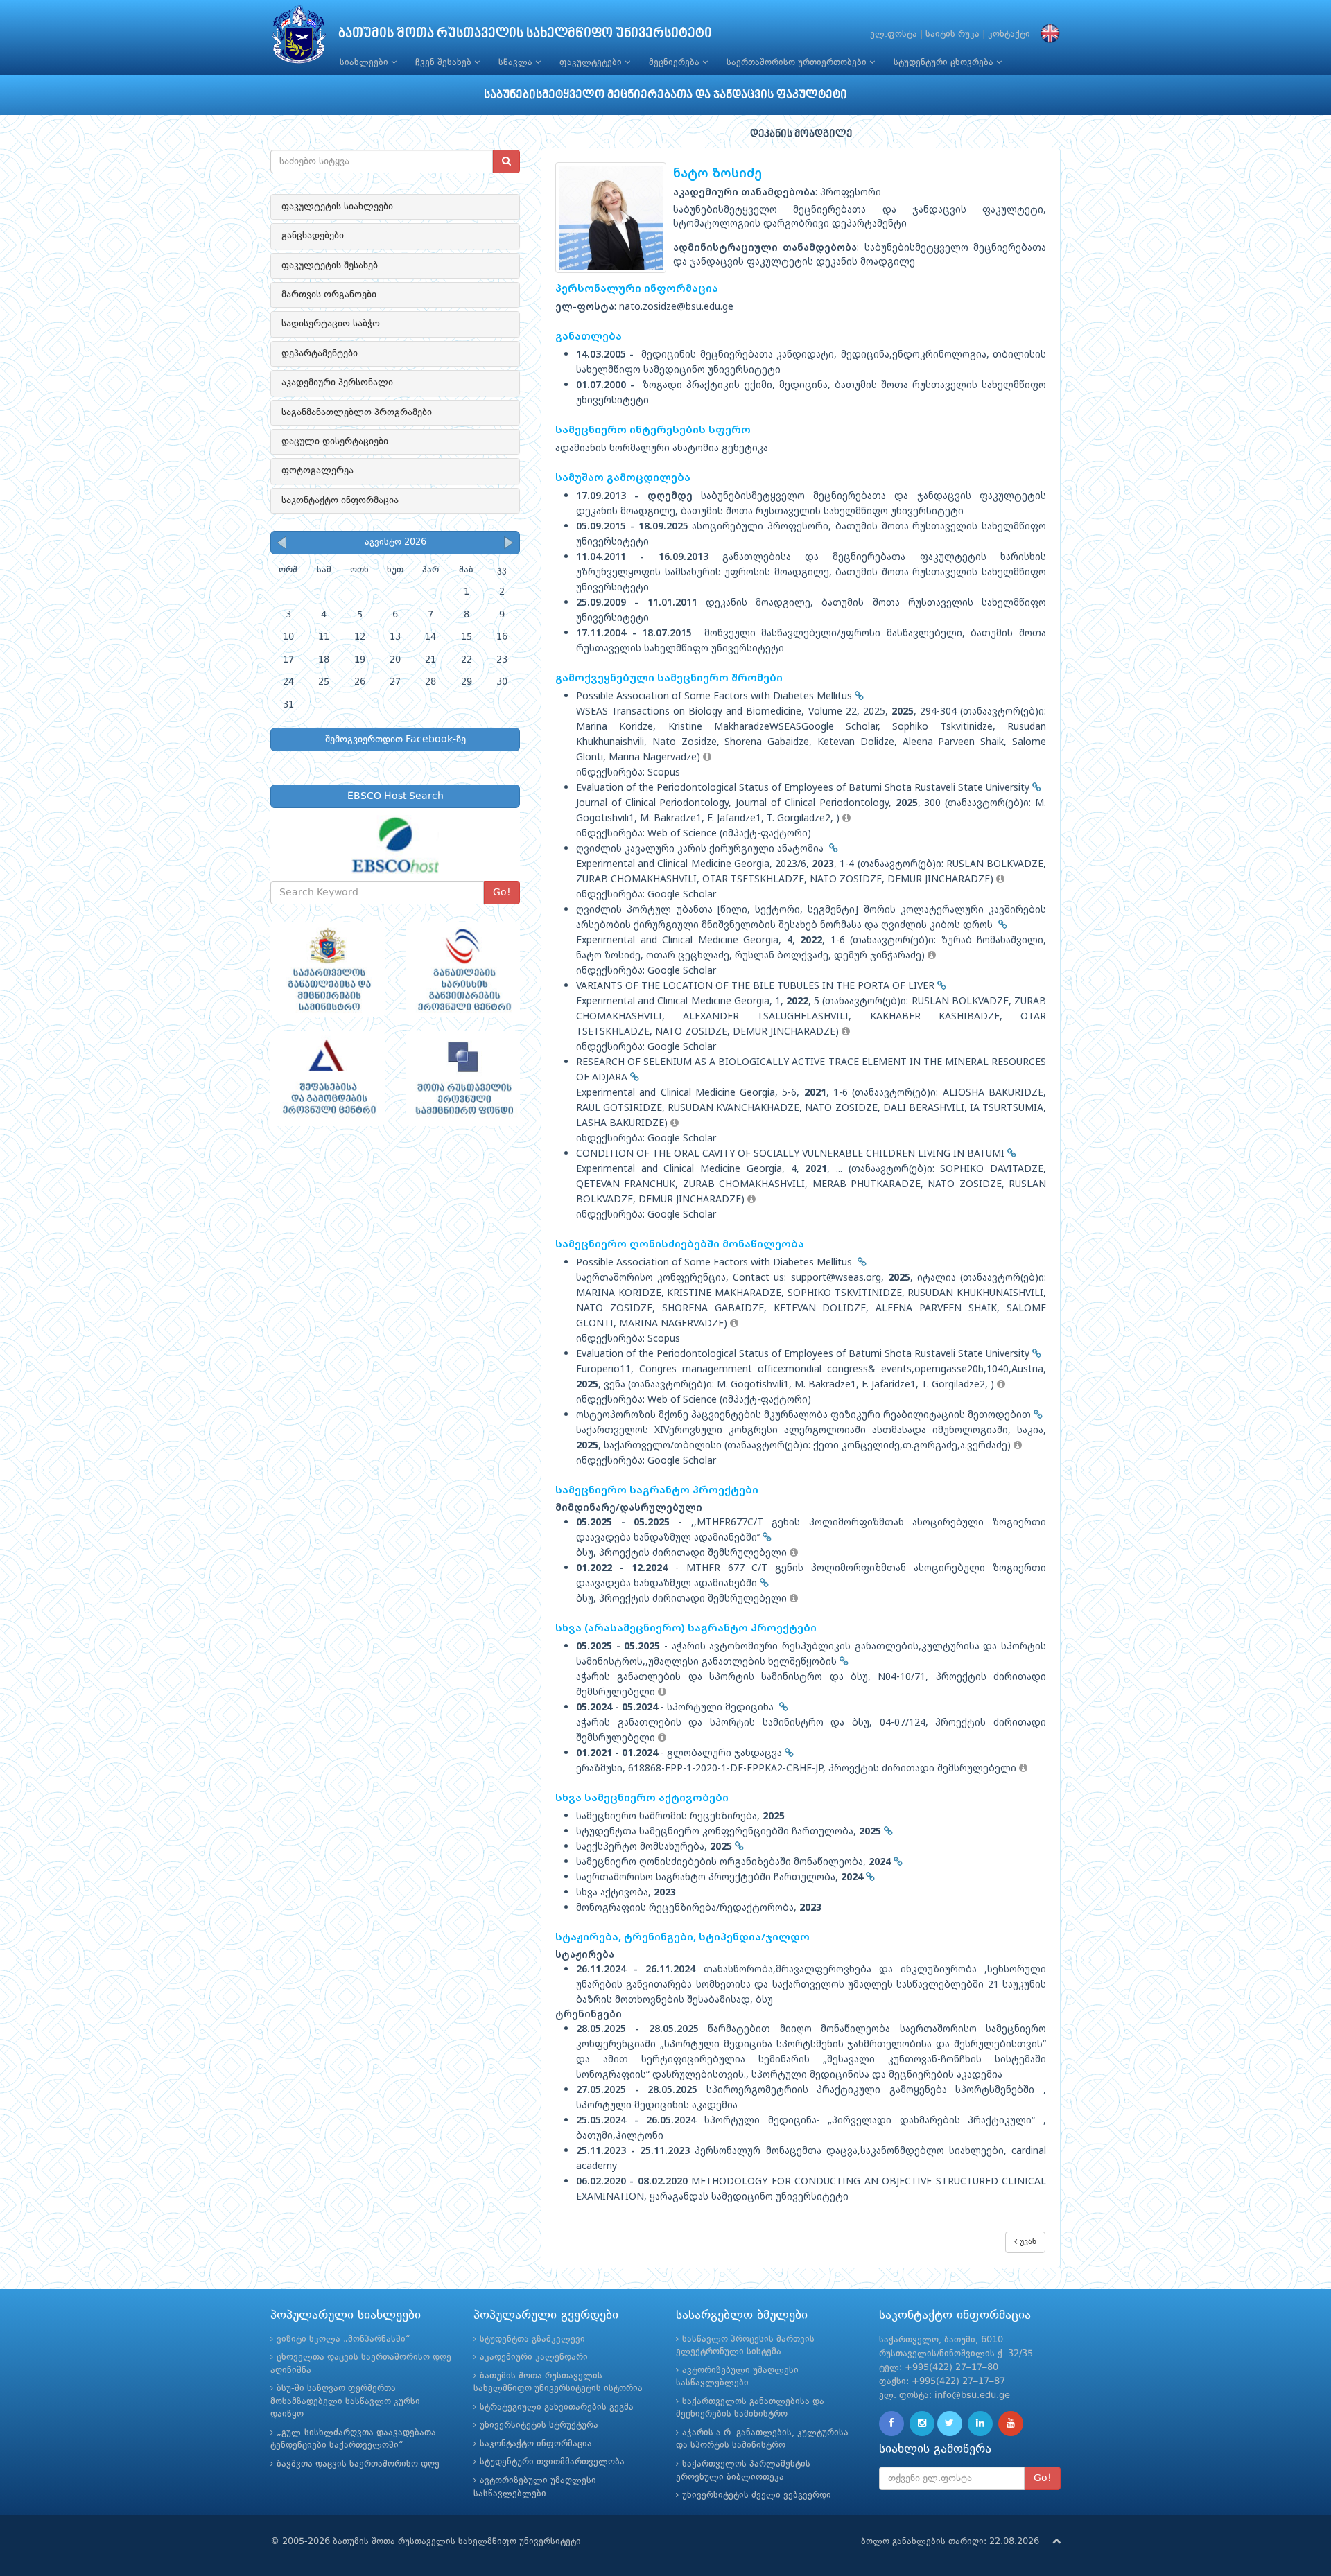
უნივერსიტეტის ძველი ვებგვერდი (757, 2495)
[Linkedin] (980, 2424)
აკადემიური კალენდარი (534, 2357)
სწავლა (517, 63)
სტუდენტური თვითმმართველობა (552, 2462)
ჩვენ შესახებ (445, 63)
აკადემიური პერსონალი (337, 383)
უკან (1027, 2242)
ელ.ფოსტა (894, 34)
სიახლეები (365, 63)
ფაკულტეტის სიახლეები (337, 207)
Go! (502, 893)
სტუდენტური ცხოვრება (945, 63)
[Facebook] (891, 2424)
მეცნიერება (676, 63)
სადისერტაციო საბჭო (331, 324)
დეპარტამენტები (320, 353)
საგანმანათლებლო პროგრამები (357, 412)
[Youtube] (1011, 2424)
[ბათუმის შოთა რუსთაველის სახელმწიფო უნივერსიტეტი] (299, 38)
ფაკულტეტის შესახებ (330, 265)
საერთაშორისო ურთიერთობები (798, 63)
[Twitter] (950, 2424)
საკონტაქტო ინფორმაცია (340, 500)
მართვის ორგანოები (329, 295)
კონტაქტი (1009, 34)
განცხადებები (313, 236)
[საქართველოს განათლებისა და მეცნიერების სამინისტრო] (328, 970)
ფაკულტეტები (592, 63)
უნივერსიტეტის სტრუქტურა (539, 2425)
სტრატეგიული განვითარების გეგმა (557, 2407)
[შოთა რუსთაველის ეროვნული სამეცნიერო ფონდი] (463, 1078)
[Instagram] (922, 2424)
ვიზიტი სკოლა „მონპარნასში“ (343, 2339)
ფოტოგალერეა (317, 471)
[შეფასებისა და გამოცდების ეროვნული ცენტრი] (328, 1078)
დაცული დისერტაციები (335, 441)
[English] (1047, 34)
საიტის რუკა (952, 34)
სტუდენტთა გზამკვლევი (532, 2339)
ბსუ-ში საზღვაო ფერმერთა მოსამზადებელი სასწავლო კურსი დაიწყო (345, 2401)
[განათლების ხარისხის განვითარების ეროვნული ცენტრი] (463, 970)
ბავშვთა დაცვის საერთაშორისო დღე (358, 2464)
